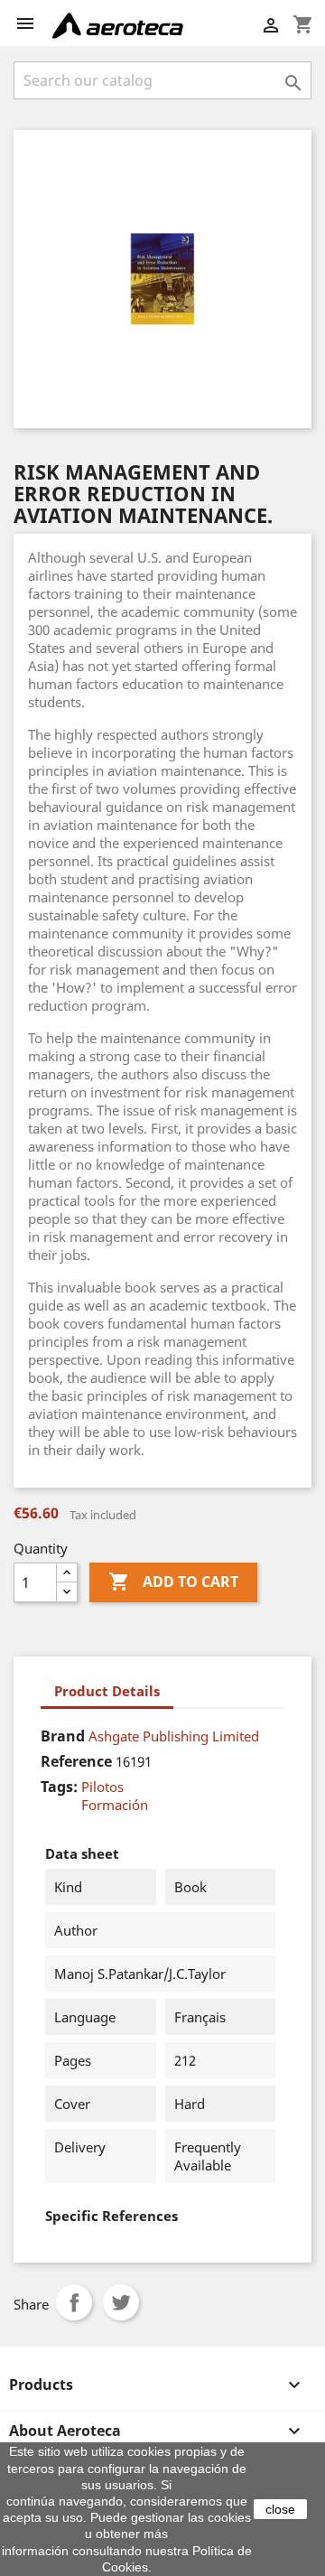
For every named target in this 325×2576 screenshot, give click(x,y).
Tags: (59, 1787)
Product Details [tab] (107, 1691)
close (280, 2509)
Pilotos (102, 1787)
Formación (115, 1805)
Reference (76, 1761)
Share (74, 2302)
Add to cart (173, 1582)
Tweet (121, 2302)
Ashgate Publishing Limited (174, 1736)
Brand (63, 1736)
